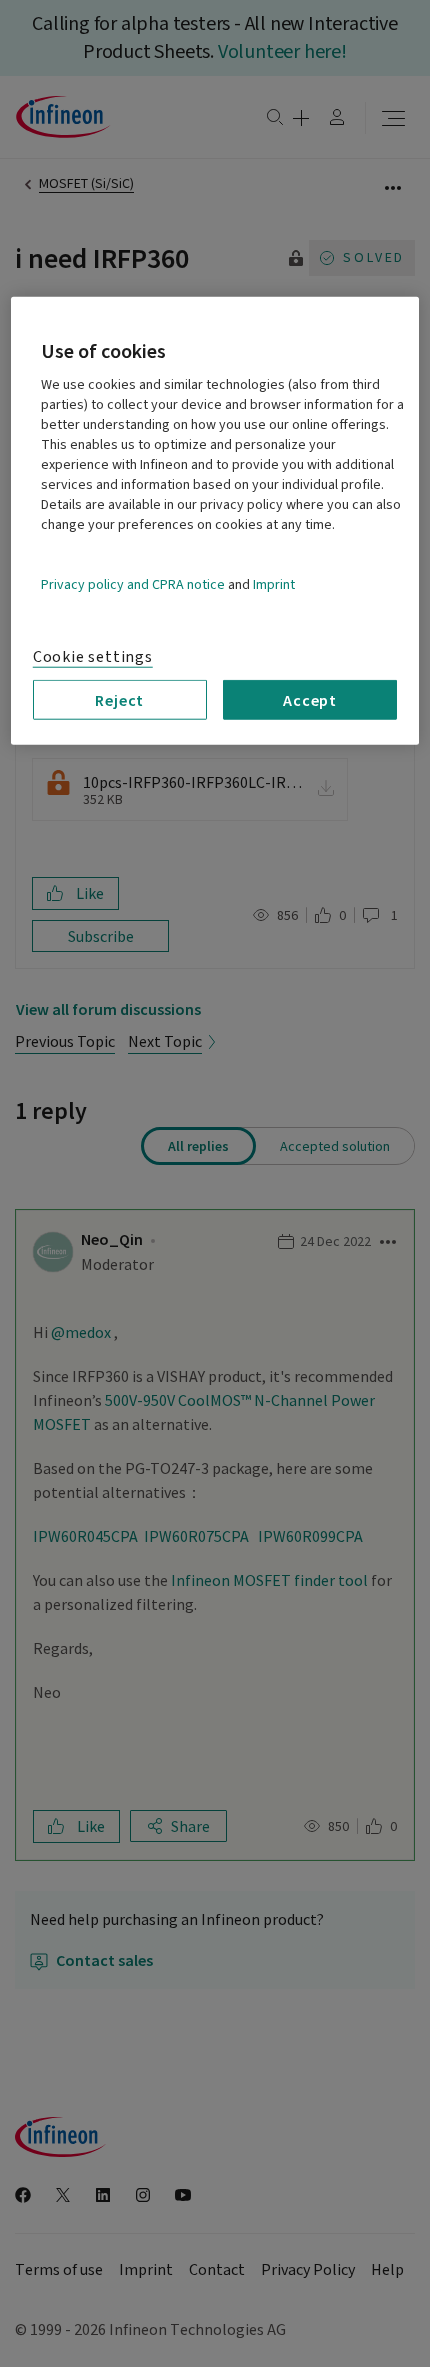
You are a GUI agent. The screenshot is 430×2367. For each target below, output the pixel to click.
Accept (310, 700)
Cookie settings (93, 657)
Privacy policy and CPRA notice (133, 585)
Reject (119, 700)
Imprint (274, 585)
